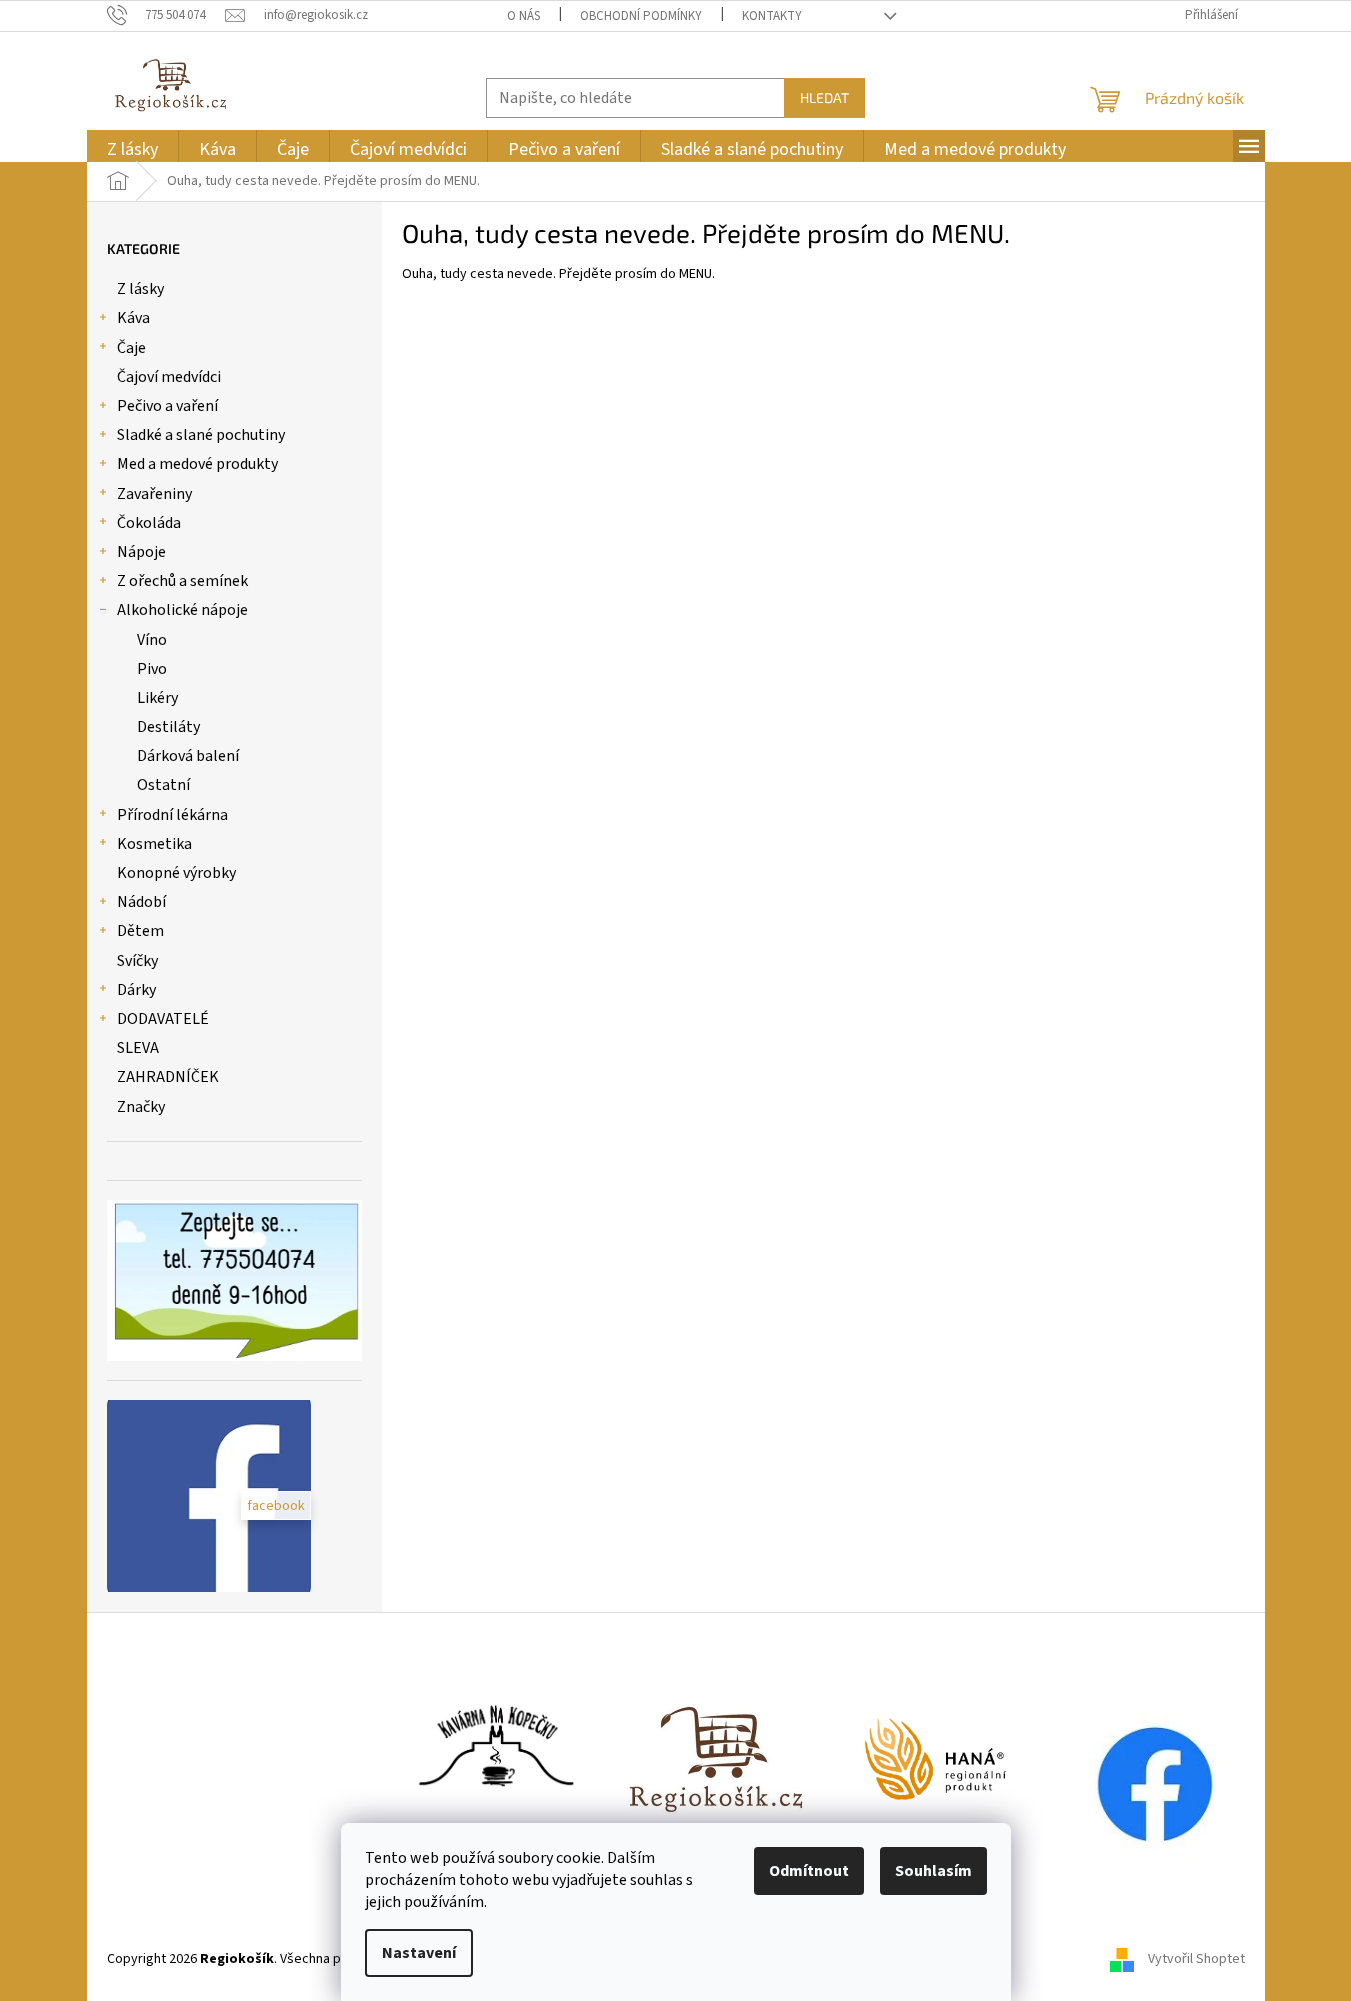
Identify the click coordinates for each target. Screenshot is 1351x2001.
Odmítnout (809, 1871)
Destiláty (168, 727)
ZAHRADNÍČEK (168, 1077)
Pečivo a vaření (167, 406)
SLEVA (138, 1048)
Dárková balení (188, 756)
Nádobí (141, 902)
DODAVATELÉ (163, 1019)
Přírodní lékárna (172, 815)
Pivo (152, 669)
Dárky (136, 990)
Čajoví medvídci (169, 377)
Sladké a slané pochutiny (201, 435)
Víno (152, 640)
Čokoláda (149, 523)
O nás (523, 16)
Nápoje (141, 552)
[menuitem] (132, 149)
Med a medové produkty (197, 464)
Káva (133, 318)
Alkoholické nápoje (182, 610)
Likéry (157, 698)
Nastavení (419, 1953)
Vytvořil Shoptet (1196, 1959)
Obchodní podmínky (641, 16)
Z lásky (140, 289)
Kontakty (772, 16)
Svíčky (137, 961)
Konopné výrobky (176, 873)
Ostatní (163, 785)
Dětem (140, 931)
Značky (141, 1107)
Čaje (131, 348)
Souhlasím (933, 1871)
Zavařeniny (154, 494)
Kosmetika (154, 844)
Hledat (824, 97)
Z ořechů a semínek (182, 581)
